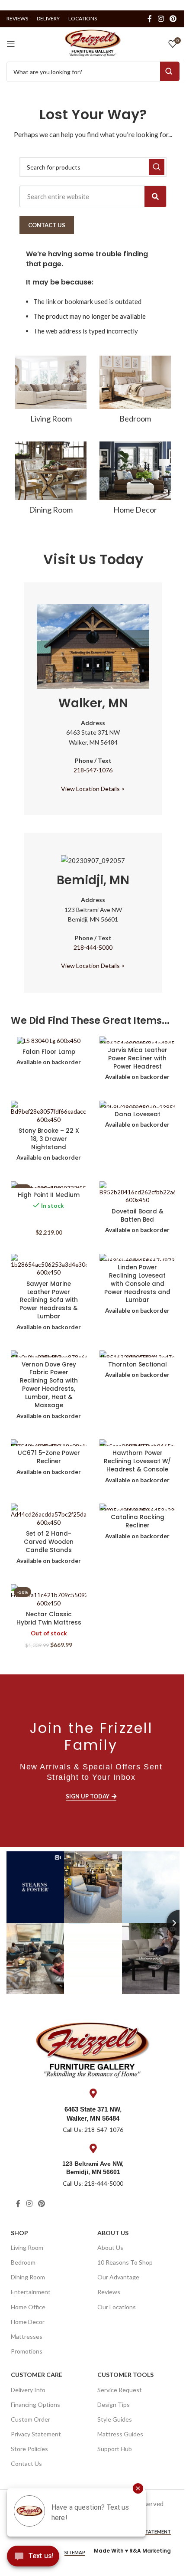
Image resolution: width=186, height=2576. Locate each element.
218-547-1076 (93, 770)
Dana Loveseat (138, 1114)
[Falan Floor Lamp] (49, 1041)
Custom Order (30, 2419)
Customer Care (37, 2375)
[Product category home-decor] (135, 481)
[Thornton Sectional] (137, 1354)
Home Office (28, 2307)
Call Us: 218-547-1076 (93, 2130)
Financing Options (35, 2404)
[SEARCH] (157, 167)
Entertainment (31, 2292)
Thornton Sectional (138, 1365)
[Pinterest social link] (173, 19)
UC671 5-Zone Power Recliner (49, 1457)
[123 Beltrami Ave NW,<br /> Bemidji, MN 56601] (93, 2148)
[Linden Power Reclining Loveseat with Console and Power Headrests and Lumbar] (137, 1257)
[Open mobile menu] (11, 44)
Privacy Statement (36, 2434)
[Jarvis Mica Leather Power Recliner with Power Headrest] (137, 1040)
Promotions (27, 2351)
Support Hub (115, 2449)
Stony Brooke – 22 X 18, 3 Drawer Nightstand (49, 1139)
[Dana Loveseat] (137, 1104)
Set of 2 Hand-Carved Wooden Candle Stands (49, 1542)
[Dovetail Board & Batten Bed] (137, 1193)
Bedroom (23, 2262)
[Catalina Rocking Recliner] (137, 1507)
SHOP (19, 2233)
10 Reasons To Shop (125, 2262)
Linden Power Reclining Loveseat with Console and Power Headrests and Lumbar (137, 1284)
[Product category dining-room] (51, 481)
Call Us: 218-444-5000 (93, 2183)
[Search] (155, 196)
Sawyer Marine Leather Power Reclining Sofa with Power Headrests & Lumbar (49, 1300)
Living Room (27, 2247)
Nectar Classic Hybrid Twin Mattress (49, 1618)
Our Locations (117, 2307)
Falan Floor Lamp (49, 1052)
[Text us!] (33, 2558)
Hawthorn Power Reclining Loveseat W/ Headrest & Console (137, 1461)
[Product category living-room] (51, 392)
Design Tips (114, 2404)
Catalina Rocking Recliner (138, 1521)
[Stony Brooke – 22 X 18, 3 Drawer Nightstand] (49, 1112)
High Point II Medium (49, 1195)
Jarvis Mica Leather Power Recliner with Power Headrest (138, 1058)
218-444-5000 (93, 947)
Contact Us (26, 2463)
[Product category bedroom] (135, 392)
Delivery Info (28, 2390)
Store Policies (29, 2449)
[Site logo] (93, 42)
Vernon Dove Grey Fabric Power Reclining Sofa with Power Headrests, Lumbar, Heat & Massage (49, 1385)
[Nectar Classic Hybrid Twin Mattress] (49, 1596)
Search (170, 71)
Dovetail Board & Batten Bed (138, 1216)
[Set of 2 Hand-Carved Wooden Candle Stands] (49, 1515)
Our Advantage (118, 2277)
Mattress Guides (120, 2434)
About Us (113, 2233)
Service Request (120, 2390)
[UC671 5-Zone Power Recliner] (49, 1443)
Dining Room (28, 2277)
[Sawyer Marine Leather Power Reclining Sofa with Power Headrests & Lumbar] (49, 1265)
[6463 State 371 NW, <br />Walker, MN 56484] (93, 2093)
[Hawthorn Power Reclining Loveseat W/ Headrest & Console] (137, 1443)
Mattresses (27, 2336)
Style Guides (115, 2419)
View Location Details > (93, 789)
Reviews (109, 2292)
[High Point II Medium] (49, 1185)
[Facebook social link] (150, 19)
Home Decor (28, 2322)
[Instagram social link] (161, 19)
